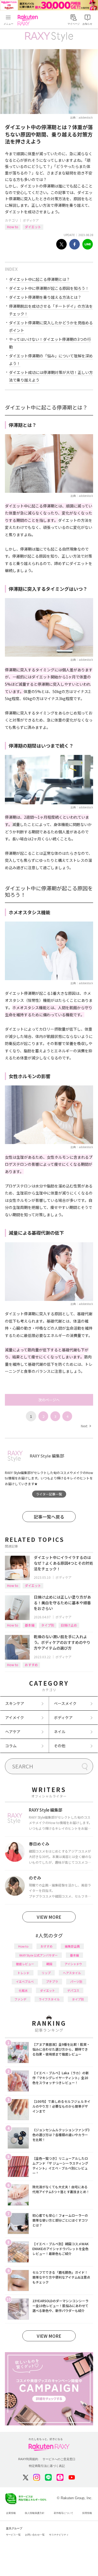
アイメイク (15, 1717)
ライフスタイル (49, 1999)
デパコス (73, 1990)
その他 (60, 1746)
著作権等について (63, 2513)
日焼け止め (69, 1625)
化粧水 (23, 1990)
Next (86, 1426)
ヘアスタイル (72, 1973)
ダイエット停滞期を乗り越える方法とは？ (45, 297)
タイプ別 (48, 1625)
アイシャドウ (73, 1964)
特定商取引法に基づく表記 (47, 2466)
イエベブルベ (25, 1981)
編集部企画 (72, 1946)
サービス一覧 (13, 2535)
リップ (46, 1973)
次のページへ (49, 1400)
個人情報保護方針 (35, 2513)
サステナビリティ (59, 2535)
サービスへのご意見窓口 (59, 2459)
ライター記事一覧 (49, 1494)
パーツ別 (76, 1981)
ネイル (60, 1732)
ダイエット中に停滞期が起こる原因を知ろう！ (49, 288)
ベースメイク (65, 1703)
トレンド (23, 1973)
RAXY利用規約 (28, 2459)
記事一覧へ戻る (49, 1517)
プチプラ (52, 1981)
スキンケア (15, 1703)
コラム (11, 1746)
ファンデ (20, 1999)
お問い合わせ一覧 (35, 2535)
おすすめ (31, 1665)
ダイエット (33, 227)
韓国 (49, 1964)
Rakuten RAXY (29, 20)
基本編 (30, 1625)
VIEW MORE (49, 1917)
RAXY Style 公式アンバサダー (39, 1955)
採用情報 (87, 2513)
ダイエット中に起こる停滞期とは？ (39, 279)
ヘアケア (13, 1732)
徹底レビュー (25, 1964)
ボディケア (31, 220)
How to (13, 227)
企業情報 (11, 2513)
